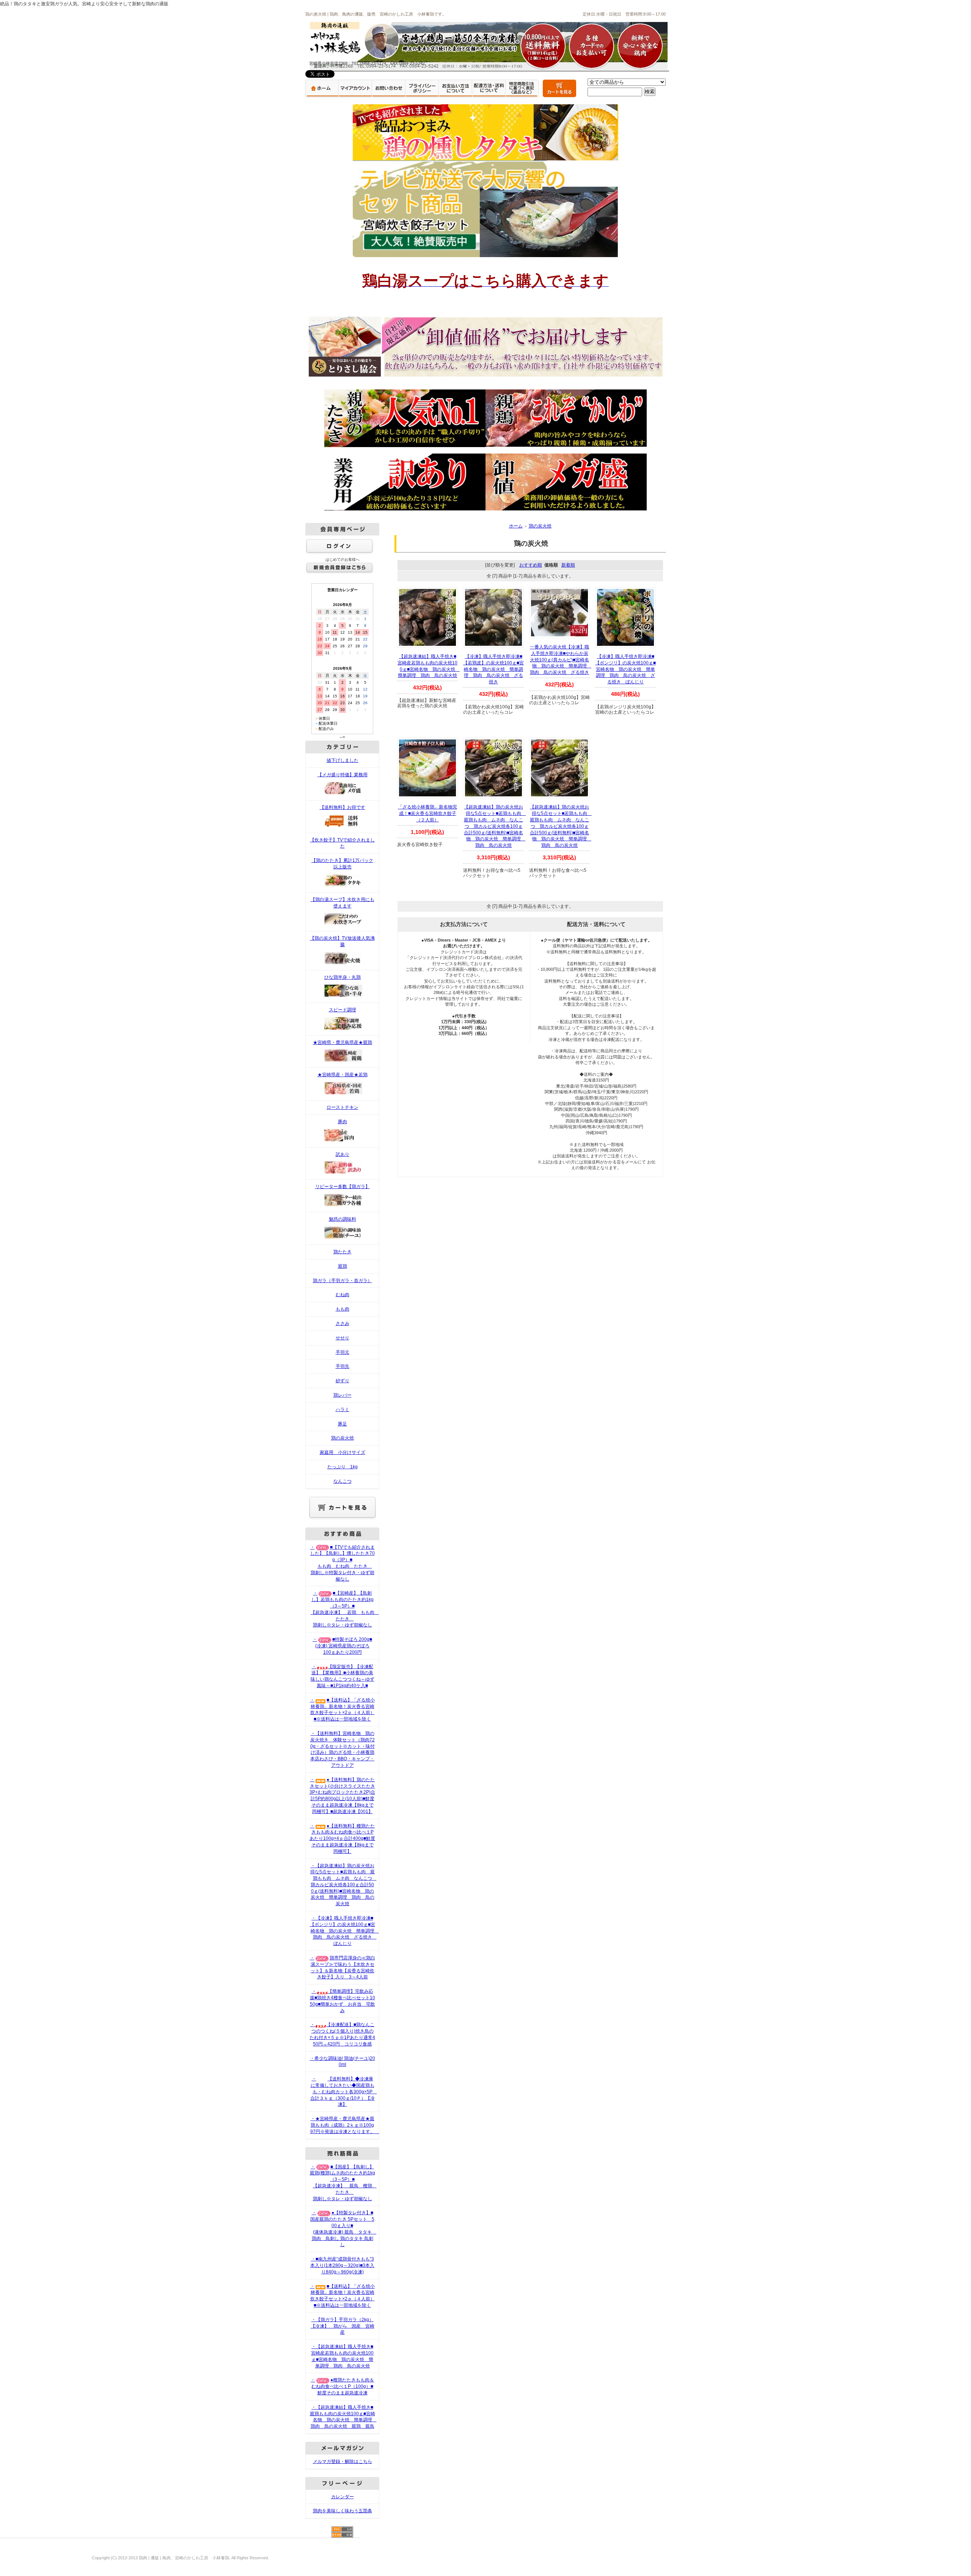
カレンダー (343, 2497)
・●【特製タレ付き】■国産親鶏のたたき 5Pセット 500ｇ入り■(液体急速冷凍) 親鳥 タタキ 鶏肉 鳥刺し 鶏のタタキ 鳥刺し (343, 2229)
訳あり (343, 1154)
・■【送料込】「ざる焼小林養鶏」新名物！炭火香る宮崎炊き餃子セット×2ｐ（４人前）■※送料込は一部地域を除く (342, 1709)
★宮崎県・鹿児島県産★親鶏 (343, 1042)
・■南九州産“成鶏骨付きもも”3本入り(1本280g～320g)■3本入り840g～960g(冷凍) (342, 2265)
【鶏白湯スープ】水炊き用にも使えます (343, 903)
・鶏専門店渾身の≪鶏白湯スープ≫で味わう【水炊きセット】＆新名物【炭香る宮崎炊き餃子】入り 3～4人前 (343, 1967)
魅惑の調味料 (343, 1219)
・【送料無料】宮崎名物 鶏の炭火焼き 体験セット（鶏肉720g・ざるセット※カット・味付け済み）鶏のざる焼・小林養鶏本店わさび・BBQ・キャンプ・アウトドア (343, 1749)
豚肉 (343, 1122)
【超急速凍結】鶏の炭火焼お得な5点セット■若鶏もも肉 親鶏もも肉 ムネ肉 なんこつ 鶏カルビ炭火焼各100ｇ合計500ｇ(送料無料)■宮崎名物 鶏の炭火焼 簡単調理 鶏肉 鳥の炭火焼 (495, 826)
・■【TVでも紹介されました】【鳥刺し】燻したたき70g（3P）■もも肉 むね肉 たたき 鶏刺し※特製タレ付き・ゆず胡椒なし (343, 1563)
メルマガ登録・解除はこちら (343, 2461)
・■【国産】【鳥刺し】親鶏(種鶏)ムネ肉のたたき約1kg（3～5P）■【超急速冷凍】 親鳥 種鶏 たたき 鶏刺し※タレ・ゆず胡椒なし (343, 2183)
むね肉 (343, 1295)
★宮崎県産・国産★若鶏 (343, 1075)
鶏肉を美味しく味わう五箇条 (343, 2511)
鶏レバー (343, 1395)
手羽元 (343, 1352)
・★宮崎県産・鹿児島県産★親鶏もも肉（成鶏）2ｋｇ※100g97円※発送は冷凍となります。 (345, 2125)
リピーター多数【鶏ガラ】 (343, 1187)
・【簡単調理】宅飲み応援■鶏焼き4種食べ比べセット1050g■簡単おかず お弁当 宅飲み (343, 2001)
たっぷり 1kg (343, 1467)
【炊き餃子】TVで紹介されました (342, 843)
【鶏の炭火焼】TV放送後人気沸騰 (342, 941)
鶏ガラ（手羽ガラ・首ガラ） (343, 1281)
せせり (343, 1338)
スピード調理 (343, 1010)
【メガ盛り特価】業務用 (343, 775)
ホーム (516, 526)
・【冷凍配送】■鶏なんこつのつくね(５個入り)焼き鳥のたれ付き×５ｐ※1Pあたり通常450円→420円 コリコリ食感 (342, 2034)
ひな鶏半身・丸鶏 (343, 977)
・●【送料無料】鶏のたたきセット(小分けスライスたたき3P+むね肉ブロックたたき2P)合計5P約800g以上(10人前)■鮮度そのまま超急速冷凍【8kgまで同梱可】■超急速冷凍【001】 (342, 1796)
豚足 (343, 1424)
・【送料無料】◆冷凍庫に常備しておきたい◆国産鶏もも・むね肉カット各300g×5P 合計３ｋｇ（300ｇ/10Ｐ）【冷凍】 (344, 2092)
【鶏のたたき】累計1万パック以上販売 (342, 864)
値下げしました (343, 760)
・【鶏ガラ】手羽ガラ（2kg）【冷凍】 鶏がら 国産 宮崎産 (343, 2326)
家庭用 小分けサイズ (343, 1452)
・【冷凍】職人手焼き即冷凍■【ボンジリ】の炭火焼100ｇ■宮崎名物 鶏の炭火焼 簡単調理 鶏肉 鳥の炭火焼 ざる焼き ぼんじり (344, 1931)
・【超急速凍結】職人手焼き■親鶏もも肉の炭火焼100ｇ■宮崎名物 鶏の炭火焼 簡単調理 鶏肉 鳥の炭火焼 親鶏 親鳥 (343, 2417)
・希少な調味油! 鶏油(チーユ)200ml (343, 2062)
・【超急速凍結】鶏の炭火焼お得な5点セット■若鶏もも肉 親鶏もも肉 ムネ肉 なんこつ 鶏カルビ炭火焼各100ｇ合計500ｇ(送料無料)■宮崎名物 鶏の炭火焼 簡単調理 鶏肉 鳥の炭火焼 (343, 1885)
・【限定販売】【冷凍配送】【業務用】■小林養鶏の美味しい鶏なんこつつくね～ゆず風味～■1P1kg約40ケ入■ (343, 1676)
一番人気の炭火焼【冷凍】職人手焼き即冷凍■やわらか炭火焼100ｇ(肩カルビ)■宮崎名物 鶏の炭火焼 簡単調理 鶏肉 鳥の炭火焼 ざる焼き (561, 660)
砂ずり (343, 1381)
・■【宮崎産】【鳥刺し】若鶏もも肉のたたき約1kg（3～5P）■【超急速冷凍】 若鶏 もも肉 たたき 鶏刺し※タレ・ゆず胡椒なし (345, 1609)
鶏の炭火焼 (343, 1438)
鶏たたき (343, 1252)
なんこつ (343, 1481)
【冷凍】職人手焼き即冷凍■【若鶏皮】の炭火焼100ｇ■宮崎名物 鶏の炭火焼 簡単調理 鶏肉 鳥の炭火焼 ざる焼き (493, 669)
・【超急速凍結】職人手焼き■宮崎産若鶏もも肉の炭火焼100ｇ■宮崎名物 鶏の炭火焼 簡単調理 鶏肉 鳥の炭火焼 (342, 2356)
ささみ (343, 1323)
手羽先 (343, 1366)
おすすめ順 (531, 565)
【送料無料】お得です (343, 807)
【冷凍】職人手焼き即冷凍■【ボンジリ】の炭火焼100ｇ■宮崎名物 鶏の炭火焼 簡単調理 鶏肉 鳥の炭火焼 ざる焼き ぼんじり (625, 669)
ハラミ (343, 1410)
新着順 (568, 565)
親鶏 (343, 1266)
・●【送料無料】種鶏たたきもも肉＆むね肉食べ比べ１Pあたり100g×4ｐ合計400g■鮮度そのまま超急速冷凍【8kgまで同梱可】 (342, 1839)
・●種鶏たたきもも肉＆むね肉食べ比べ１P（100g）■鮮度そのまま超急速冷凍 (342, 2386)
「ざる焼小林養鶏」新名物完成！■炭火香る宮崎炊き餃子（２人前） (427, 813)
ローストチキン (343, 1107)
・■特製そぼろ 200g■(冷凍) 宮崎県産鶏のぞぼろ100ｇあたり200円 (342, 1646)
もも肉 (343, 1309)
